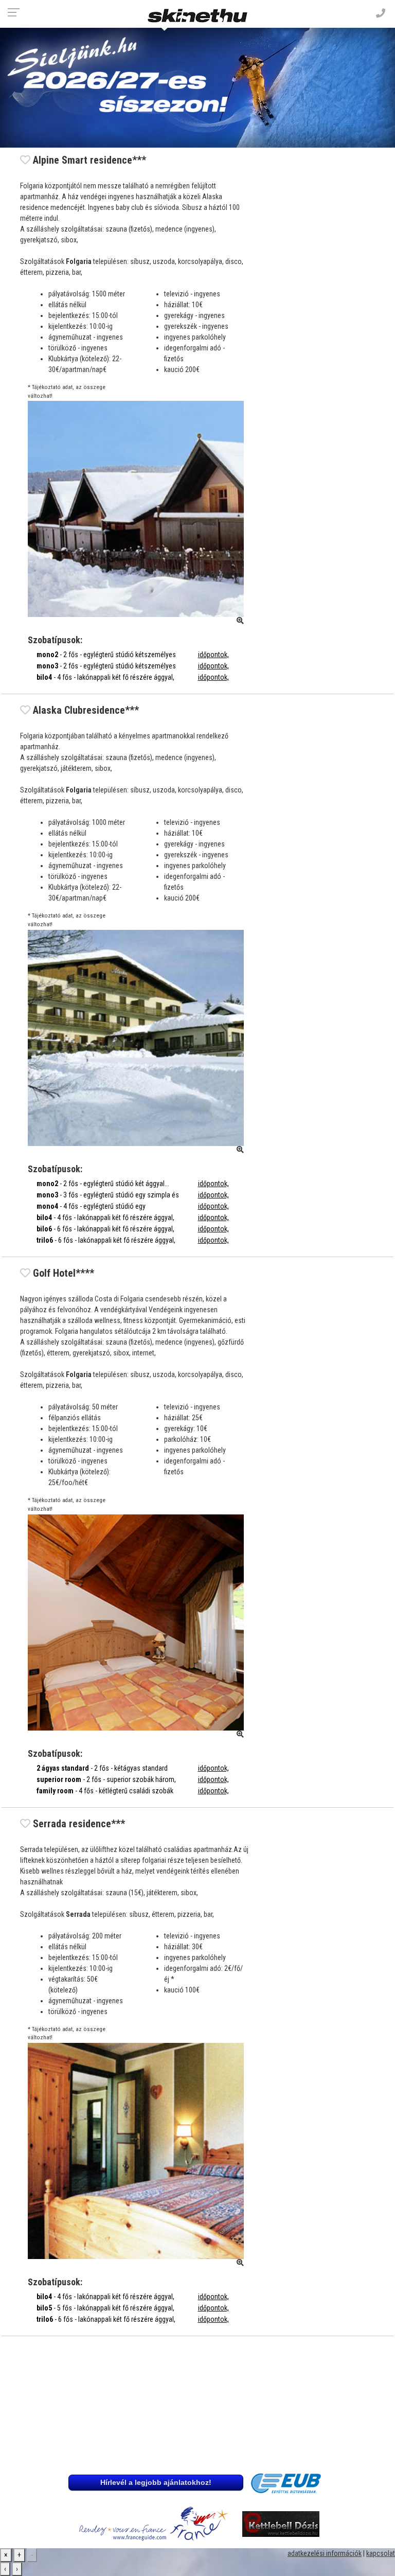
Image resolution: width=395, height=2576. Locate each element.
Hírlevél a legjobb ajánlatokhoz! (156, 2482)
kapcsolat (381, 2553)
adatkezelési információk (325, 2553)
